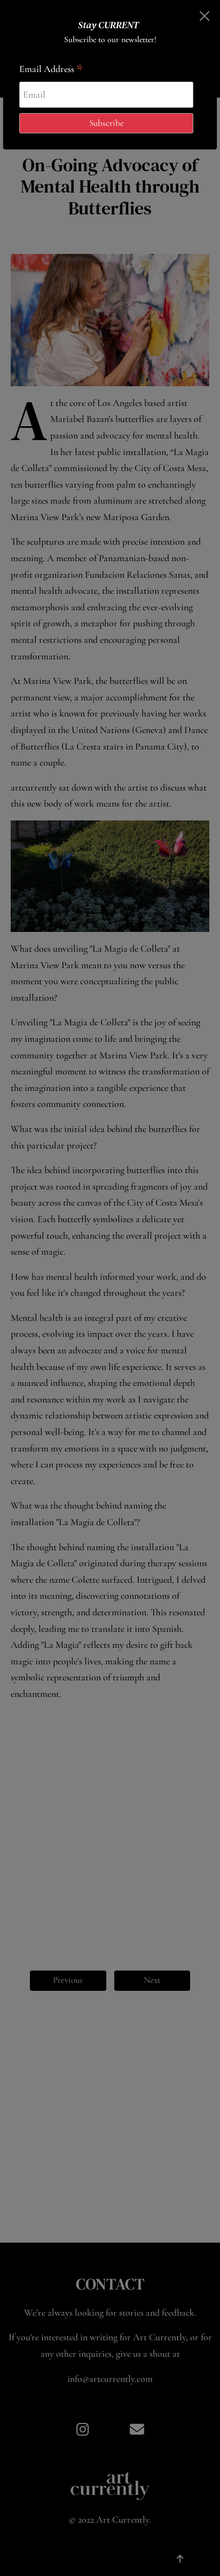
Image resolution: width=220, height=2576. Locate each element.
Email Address (51, 70)
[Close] (204, 16)
